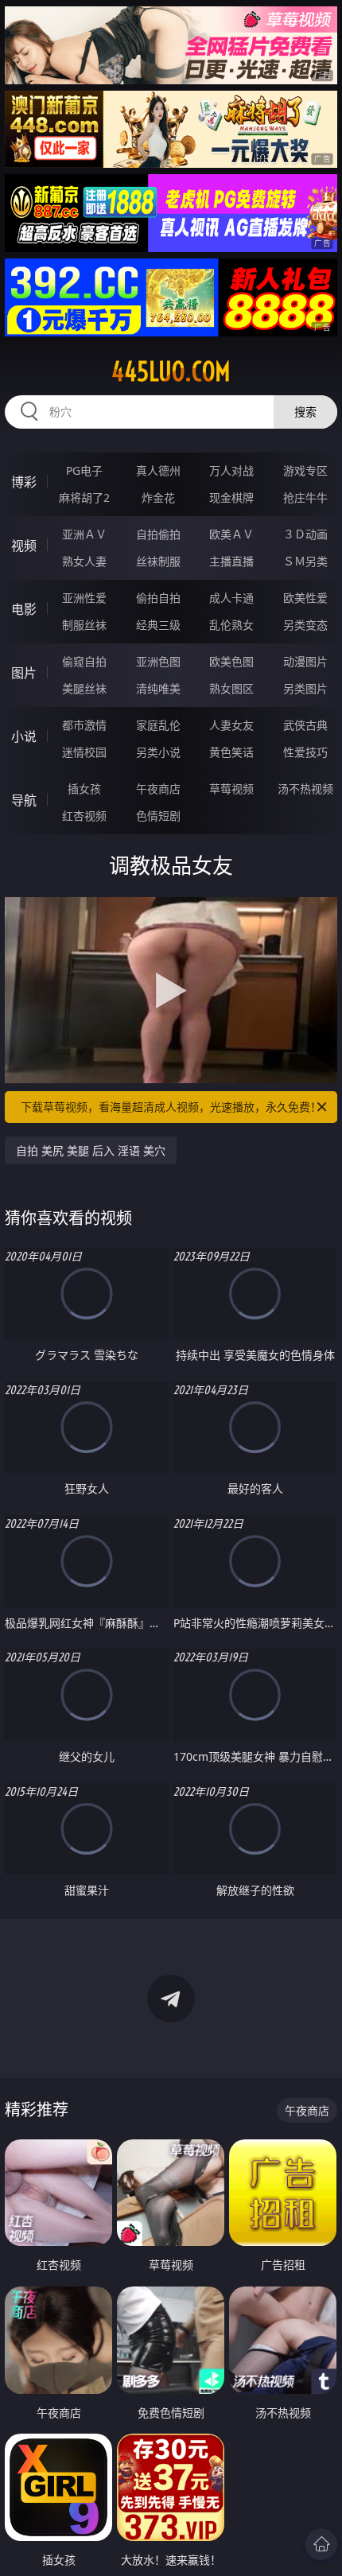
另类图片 (305, 688)
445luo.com (171, 371)
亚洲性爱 (84, 598)
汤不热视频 (305, 789)
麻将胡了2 (84, 497)
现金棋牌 (231, 497)
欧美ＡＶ (231, 534)
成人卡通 (231, 598)
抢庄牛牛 (305, 497)
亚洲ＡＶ (84, 534)
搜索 (305, 412)
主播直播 (231, 561)
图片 (24, 673)
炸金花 (158, 497)
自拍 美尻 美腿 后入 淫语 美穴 (91, 1150)
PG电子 (84, 470)
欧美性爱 (305, 598)
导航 (24, 800)
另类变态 (305, 625)
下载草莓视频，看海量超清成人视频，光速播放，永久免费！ (171, 1107)
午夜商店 (158, 789)
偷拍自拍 (158, 598)
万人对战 (231, 470)
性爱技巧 (305, 752)
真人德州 (158, 470)
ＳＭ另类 (305, 561)
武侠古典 (305, 725)
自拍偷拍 (158, 534)
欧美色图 (231, 661)
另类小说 (158, 752)
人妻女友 (231, 725)
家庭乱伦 (158, 725)
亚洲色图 (158, 661)
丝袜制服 (158, 561)
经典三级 (158, 625)
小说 (24, 736)
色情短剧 (158, 816)
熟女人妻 (84, 561)
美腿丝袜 (84, 688)
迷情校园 (84, 752)
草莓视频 (231, 789)
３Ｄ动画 (305, 534)
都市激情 (84, 725)
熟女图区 (231, 688)
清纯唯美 (158, 688)
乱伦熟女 (231, 625)
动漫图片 (305, 661)
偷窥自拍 (84, 661)
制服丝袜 (84, 625)
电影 (24, 609)
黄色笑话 (231, 752)
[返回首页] (321, 2544)
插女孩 (84, 789)
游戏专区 (305, 470)
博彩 (24, 482)
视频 (24, 546)
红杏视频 (84, 816)
